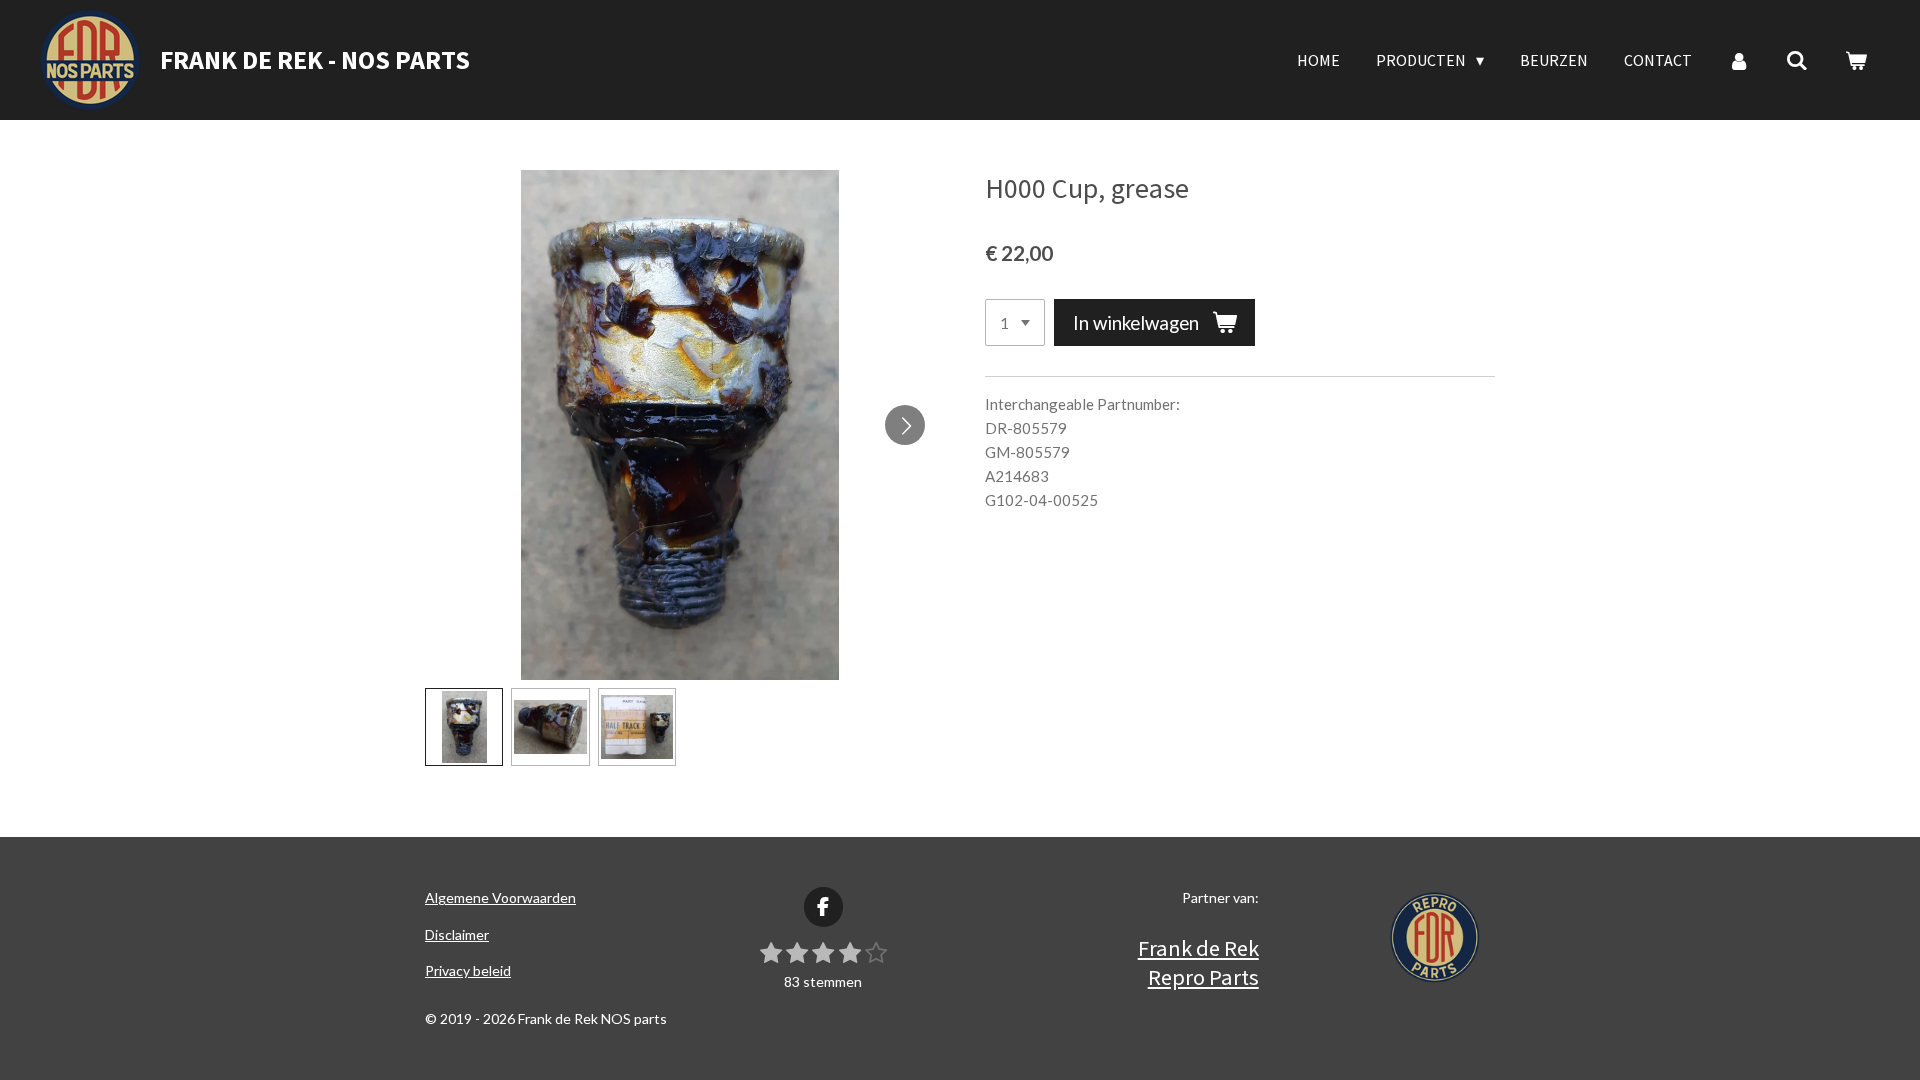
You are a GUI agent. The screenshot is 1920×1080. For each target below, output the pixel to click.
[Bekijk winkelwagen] (1856, 60)
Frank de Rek (1198, 948)
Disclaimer (457, 934)
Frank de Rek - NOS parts (315, 59)
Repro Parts (1203, 977)
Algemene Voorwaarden (500, 897)
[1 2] (1015, 322)
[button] (464, 727)
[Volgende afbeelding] (905, 425)
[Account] (1739, 60)
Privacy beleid (468, 970)
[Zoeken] (1797, 60)
